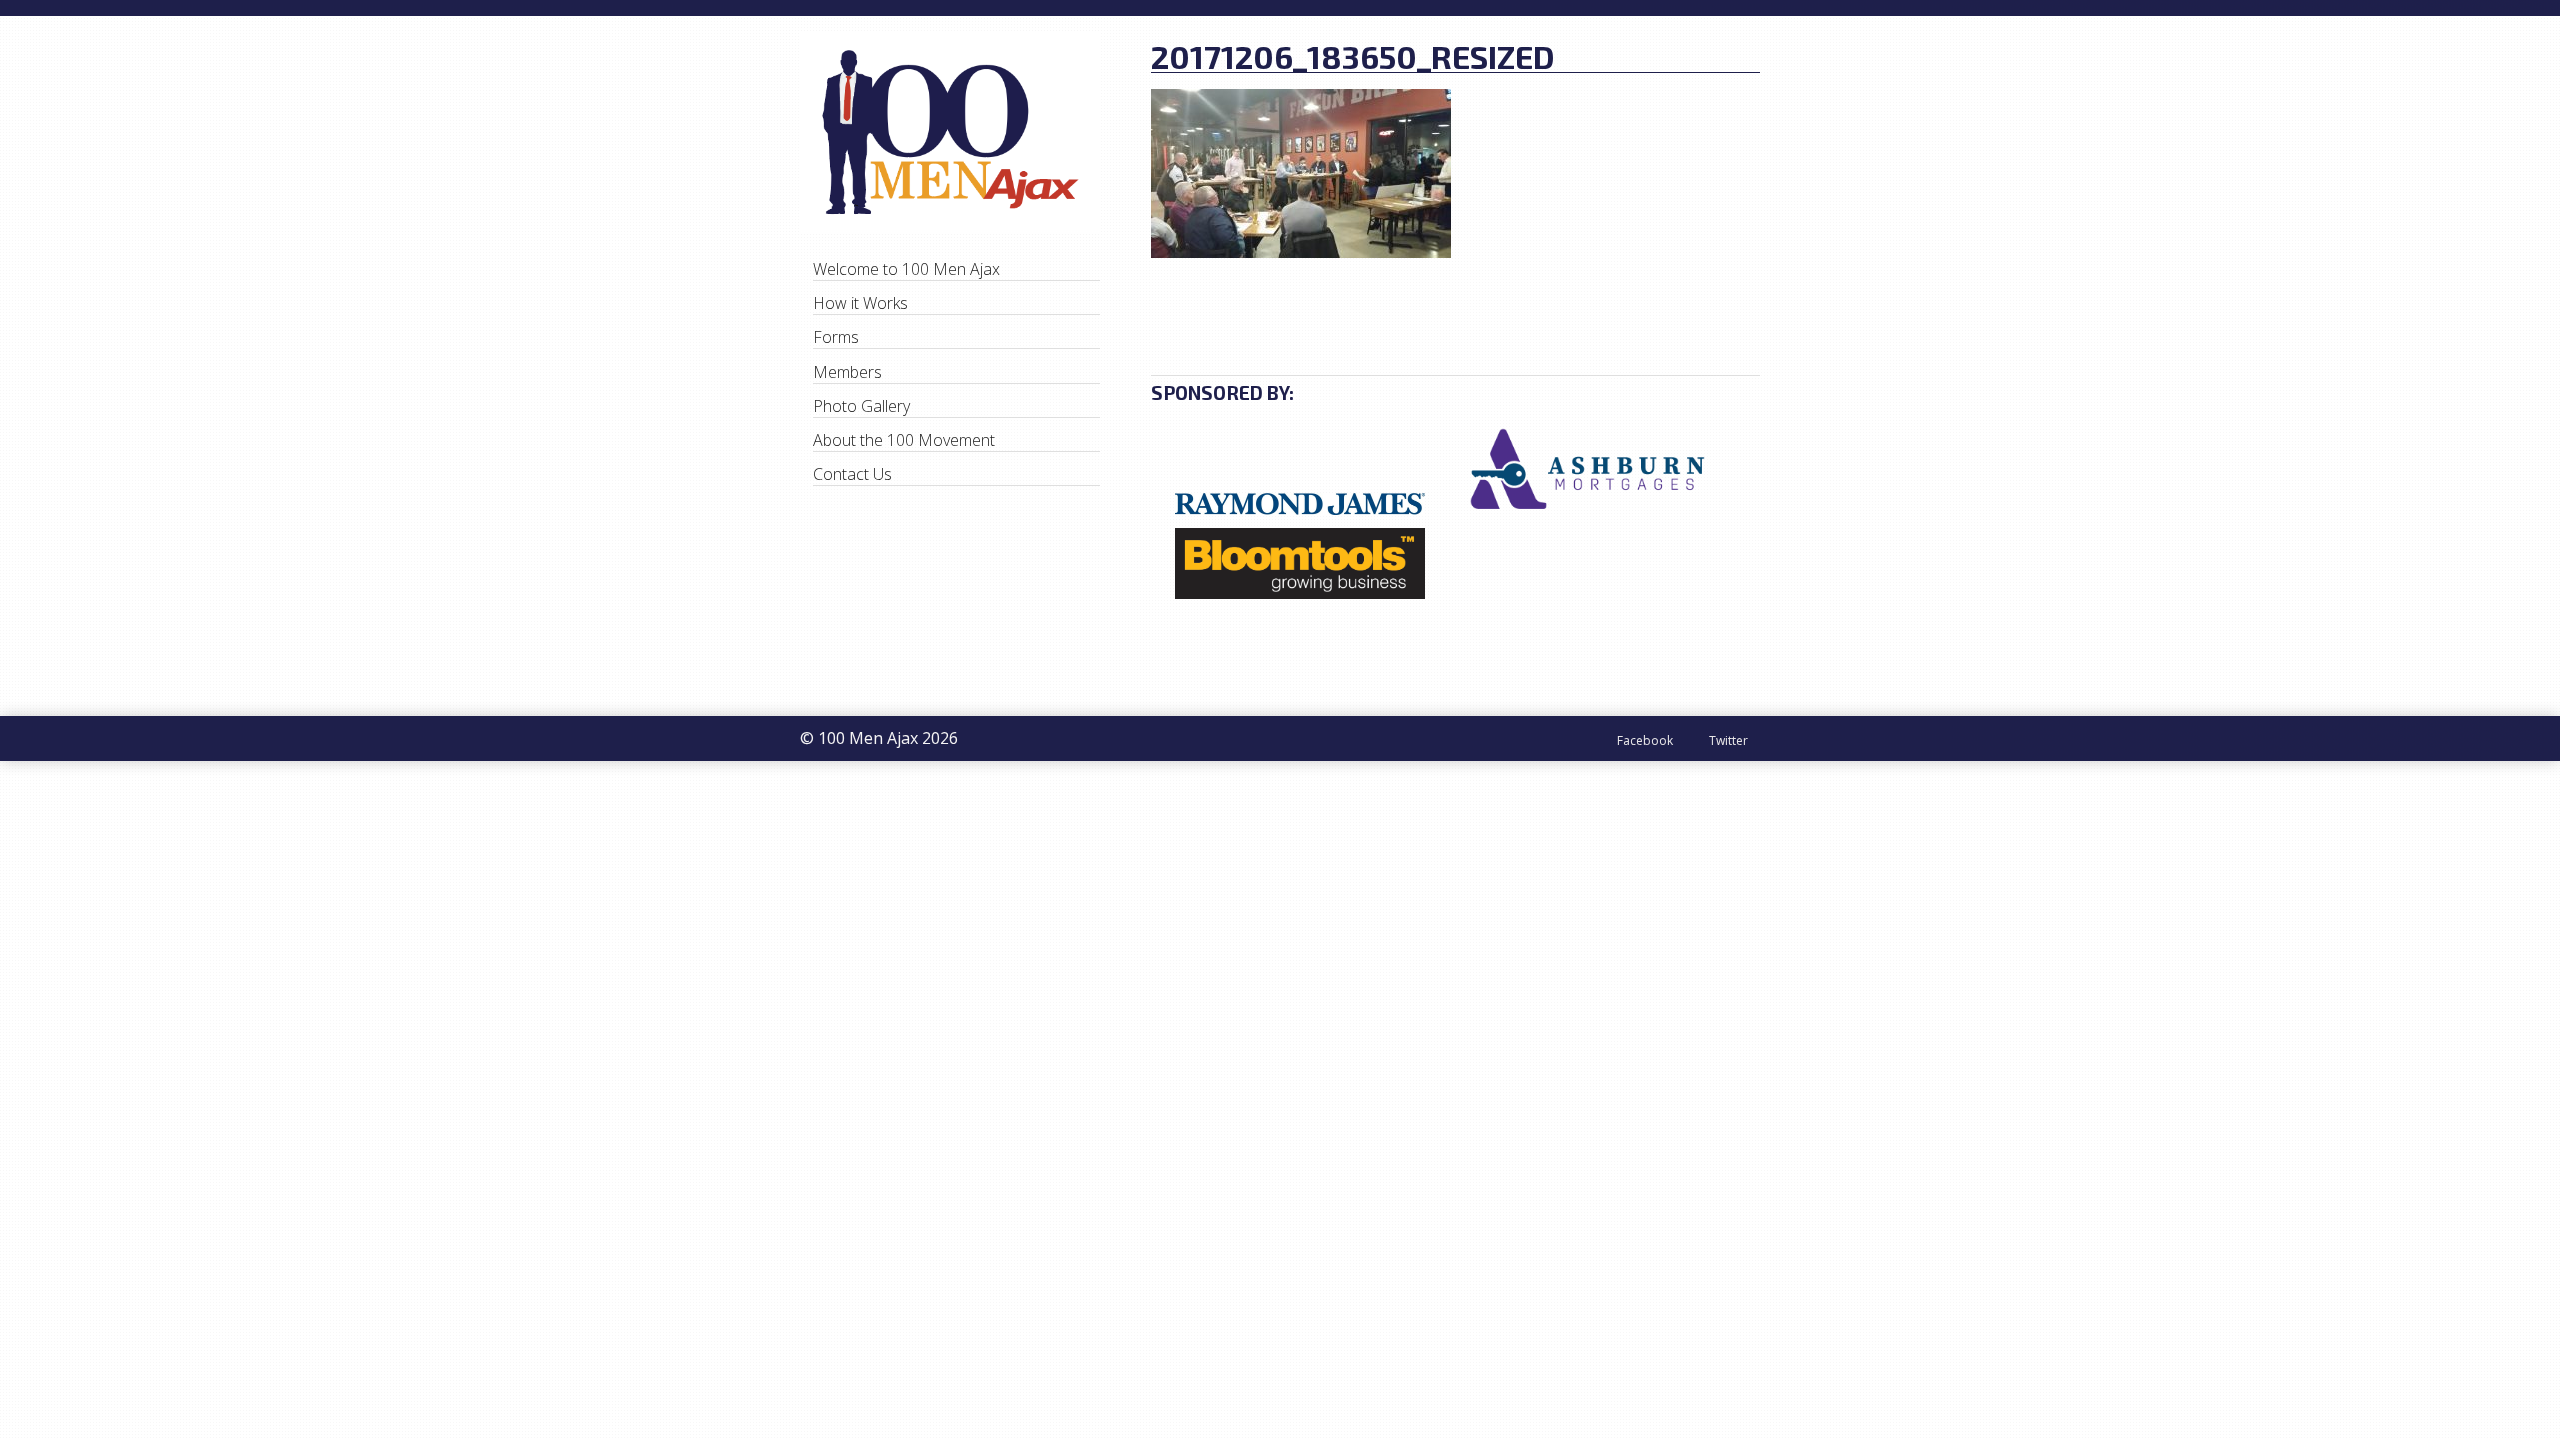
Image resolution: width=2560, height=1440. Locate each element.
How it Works (860, 303)
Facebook (1645, 739)
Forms (836, 337)
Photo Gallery (861, 406)
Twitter (1728, 739)
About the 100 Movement (904, 440)
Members (847, 372)
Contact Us (852, 474)
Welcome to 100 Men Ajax (906, 269)
